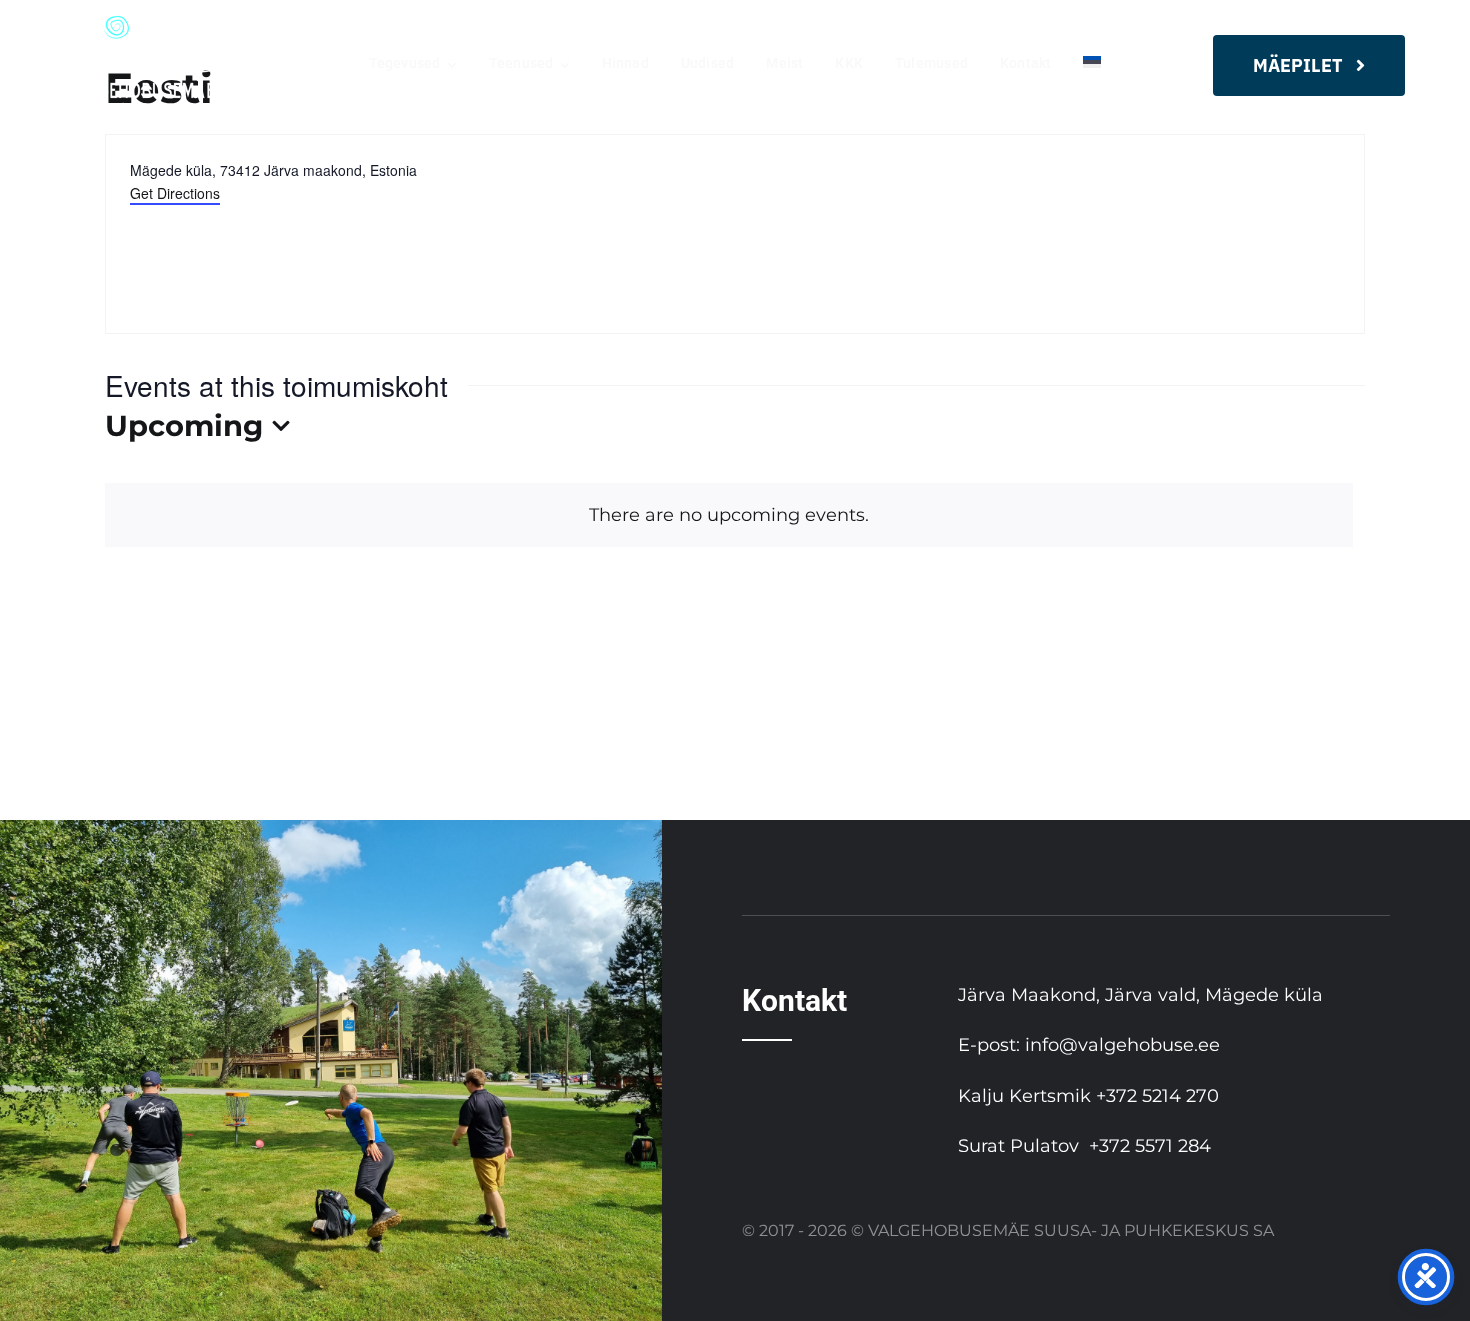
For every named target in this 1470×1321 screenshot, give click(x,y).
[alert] (729, 515)
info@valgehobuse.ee (1122, 1045)
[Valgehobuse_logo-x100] (144, 24)
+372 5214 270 (1157, 1096)
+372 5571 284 (1150, 1146)
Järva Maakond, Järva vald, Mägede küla (1140, 995)
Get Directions (175, 193)
